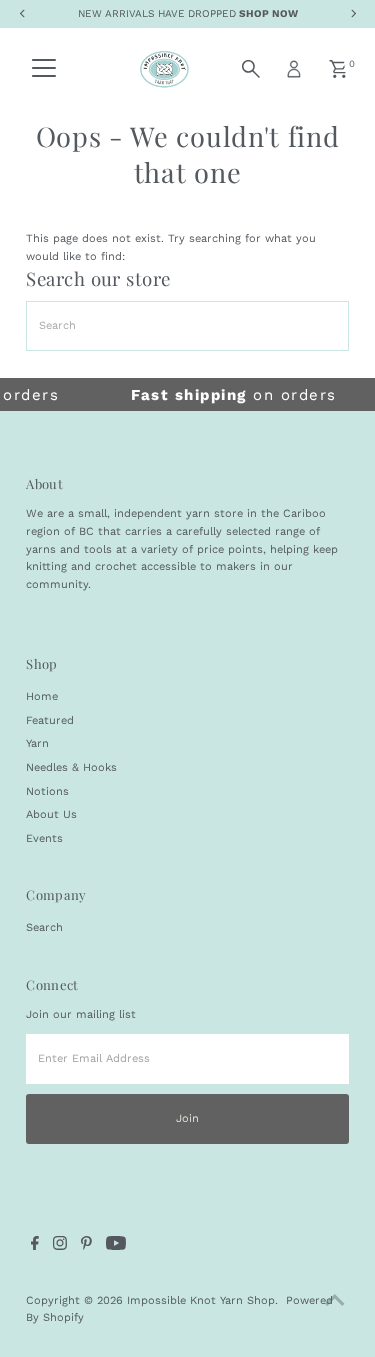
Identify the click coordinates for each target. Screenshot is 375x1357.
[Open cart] (338, 69)
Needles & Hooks (71, 767)
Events (44, 838)
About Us (51, 814)
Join (187, 1118)
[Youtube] (116, 1247)
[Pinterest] (86, 1247)
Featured (50, 720)
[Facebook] (35, 1247)
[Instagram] (60, 1247)
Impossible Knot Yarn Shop (201, 1300)
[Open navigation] (44, 69)
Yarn (37, 743)
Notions (47, 791)
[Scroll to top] (335, 1302)
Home (42, 696)
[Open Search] (251, 69)
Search (44, 927)
